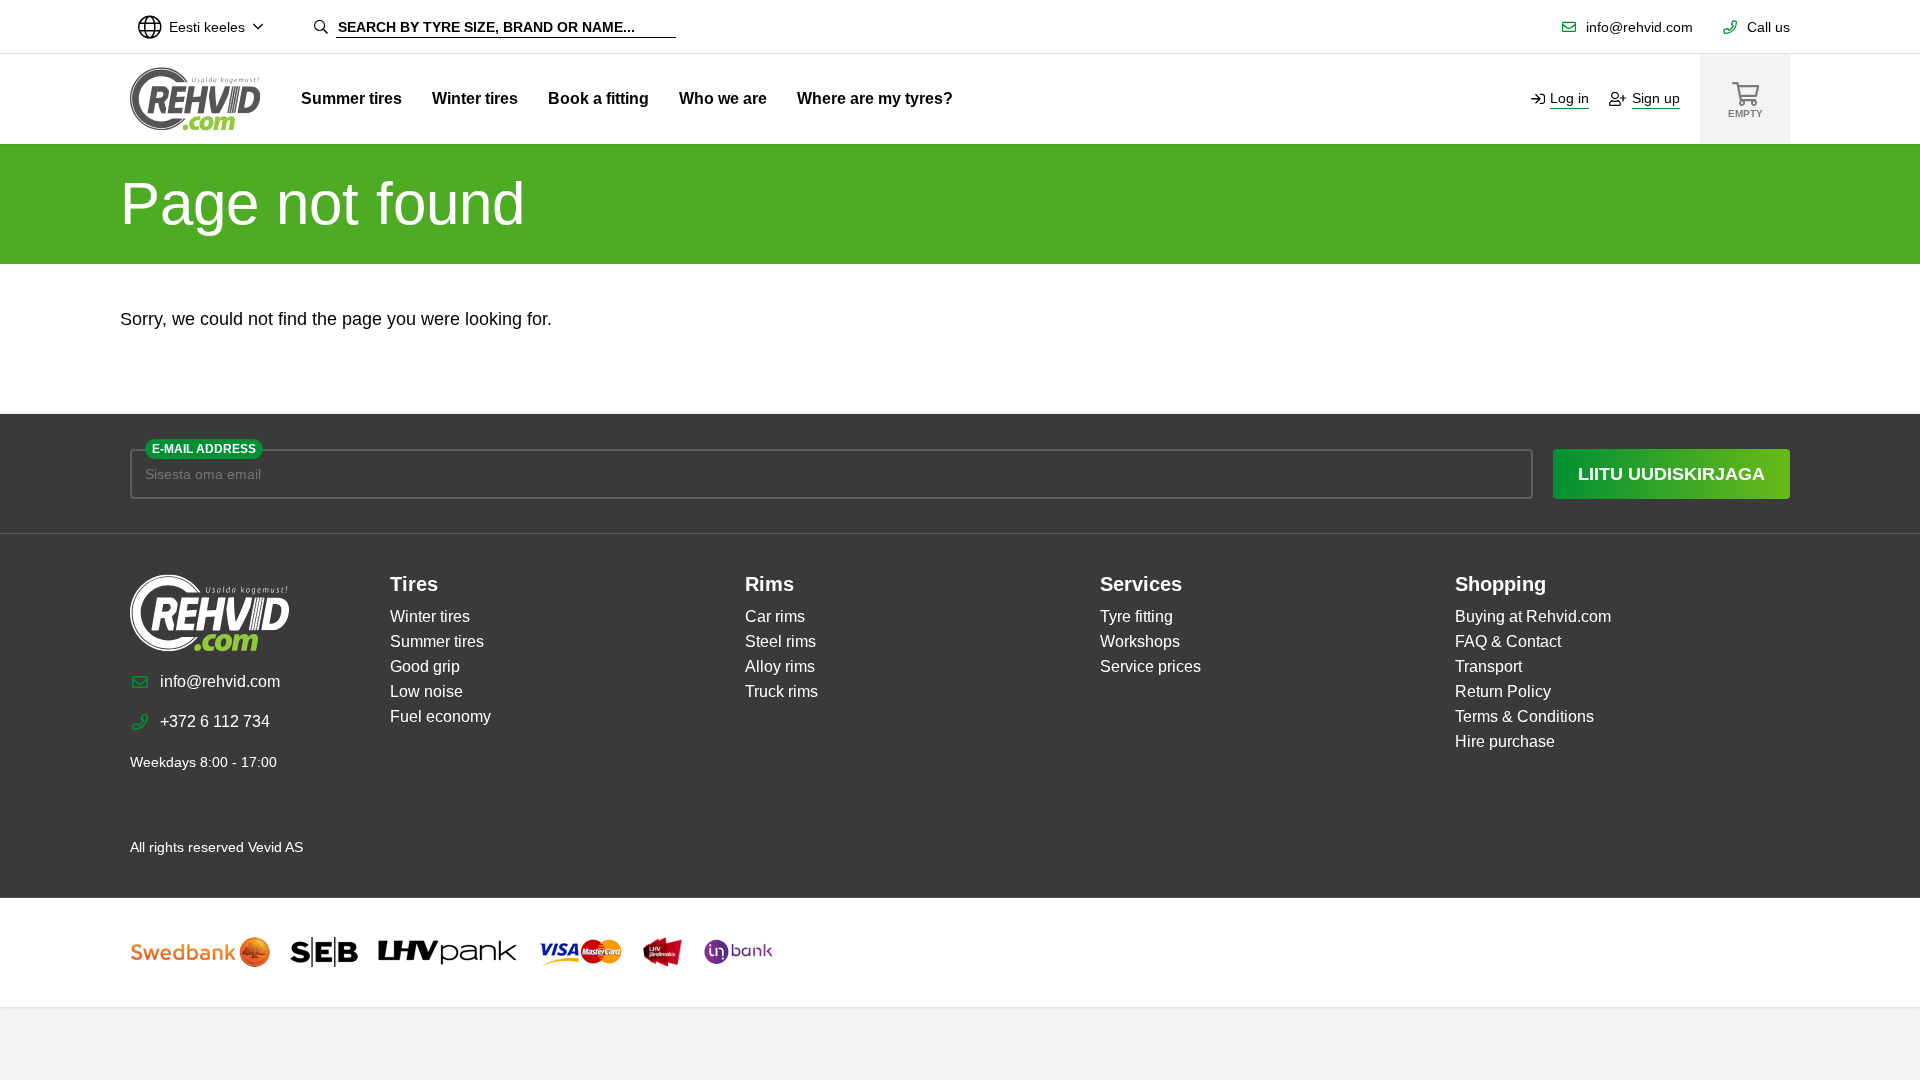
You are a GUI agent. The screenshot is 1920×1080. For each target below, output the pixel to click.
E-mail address (204, 449)
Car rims (775, 616)
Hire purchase (1505, 741)
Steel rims (780, 641)
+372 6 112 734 (215, 721)
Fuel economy (440, 716)
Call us (1768, 27)
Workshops (1140, 641)
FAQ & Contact (1508, 641)
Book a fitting (598, 98)
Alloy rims (780, 666)
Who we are (723, 98)
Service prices (1150, 666)
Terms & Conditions (1524, 716)
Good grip (425, 666)
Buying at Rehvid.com (1533, 616)
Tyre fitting (1136, 616)
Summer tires (351, 98)
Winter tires (475, 98)
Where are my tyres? (875, 98)
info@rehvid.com (1639, 27)
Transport (1488, 666)
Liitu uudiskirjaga (1671, 474)
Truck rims (781, 691)
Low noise (426, 691)
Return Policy (1503, 691)
